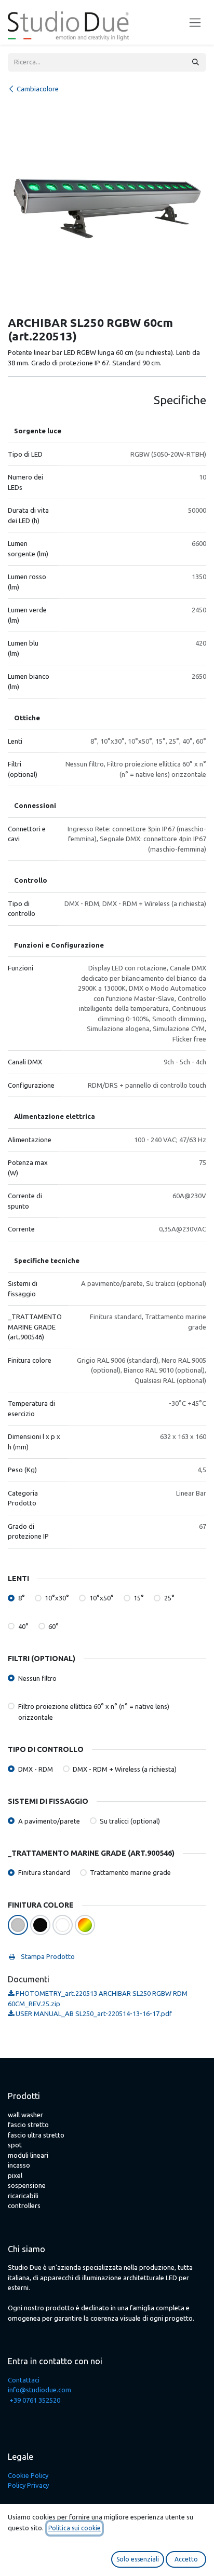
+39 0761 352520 (35, 2400)
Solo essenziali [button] (138, 2559)
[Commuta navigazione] (195, 23)
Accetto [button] (186, 2559)
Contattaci (24, 2380)
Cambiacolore (38, 89)
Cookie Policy (28, 2475)
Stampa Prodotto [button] (47, 1956)
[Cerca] (196, 62)
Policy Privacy (28, 2485)
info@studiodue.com (39, 2390)
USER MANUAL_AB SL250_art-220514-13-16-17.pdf (93, 2013)
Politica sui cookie (75, 2528)
